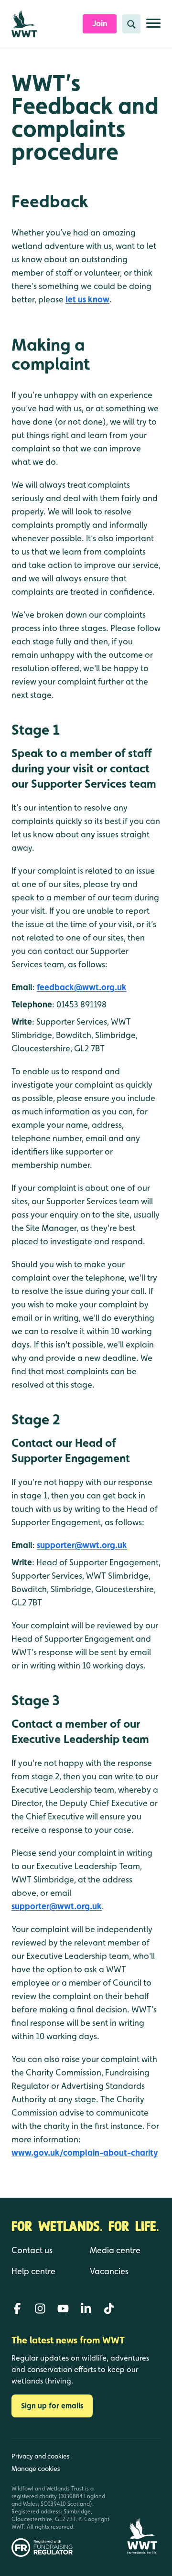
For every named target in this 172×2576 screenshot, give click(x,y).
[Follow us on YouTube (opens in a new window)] (63, 2309)
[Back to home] (142, 2498)
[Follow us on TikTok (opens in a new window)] (109, 2309)
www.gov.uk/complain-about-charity (85, 2153)
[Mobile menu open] (153, 27)
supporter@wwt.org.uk (82, 1545)
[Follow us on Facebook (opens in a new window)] (17, 2309)
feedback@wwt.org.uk (82, 987)
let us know (87, 299)
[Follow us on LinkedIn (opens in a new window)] (86, 2309)
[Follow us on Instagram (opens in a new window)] (40, 2309)
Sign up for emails (52, 2406)
